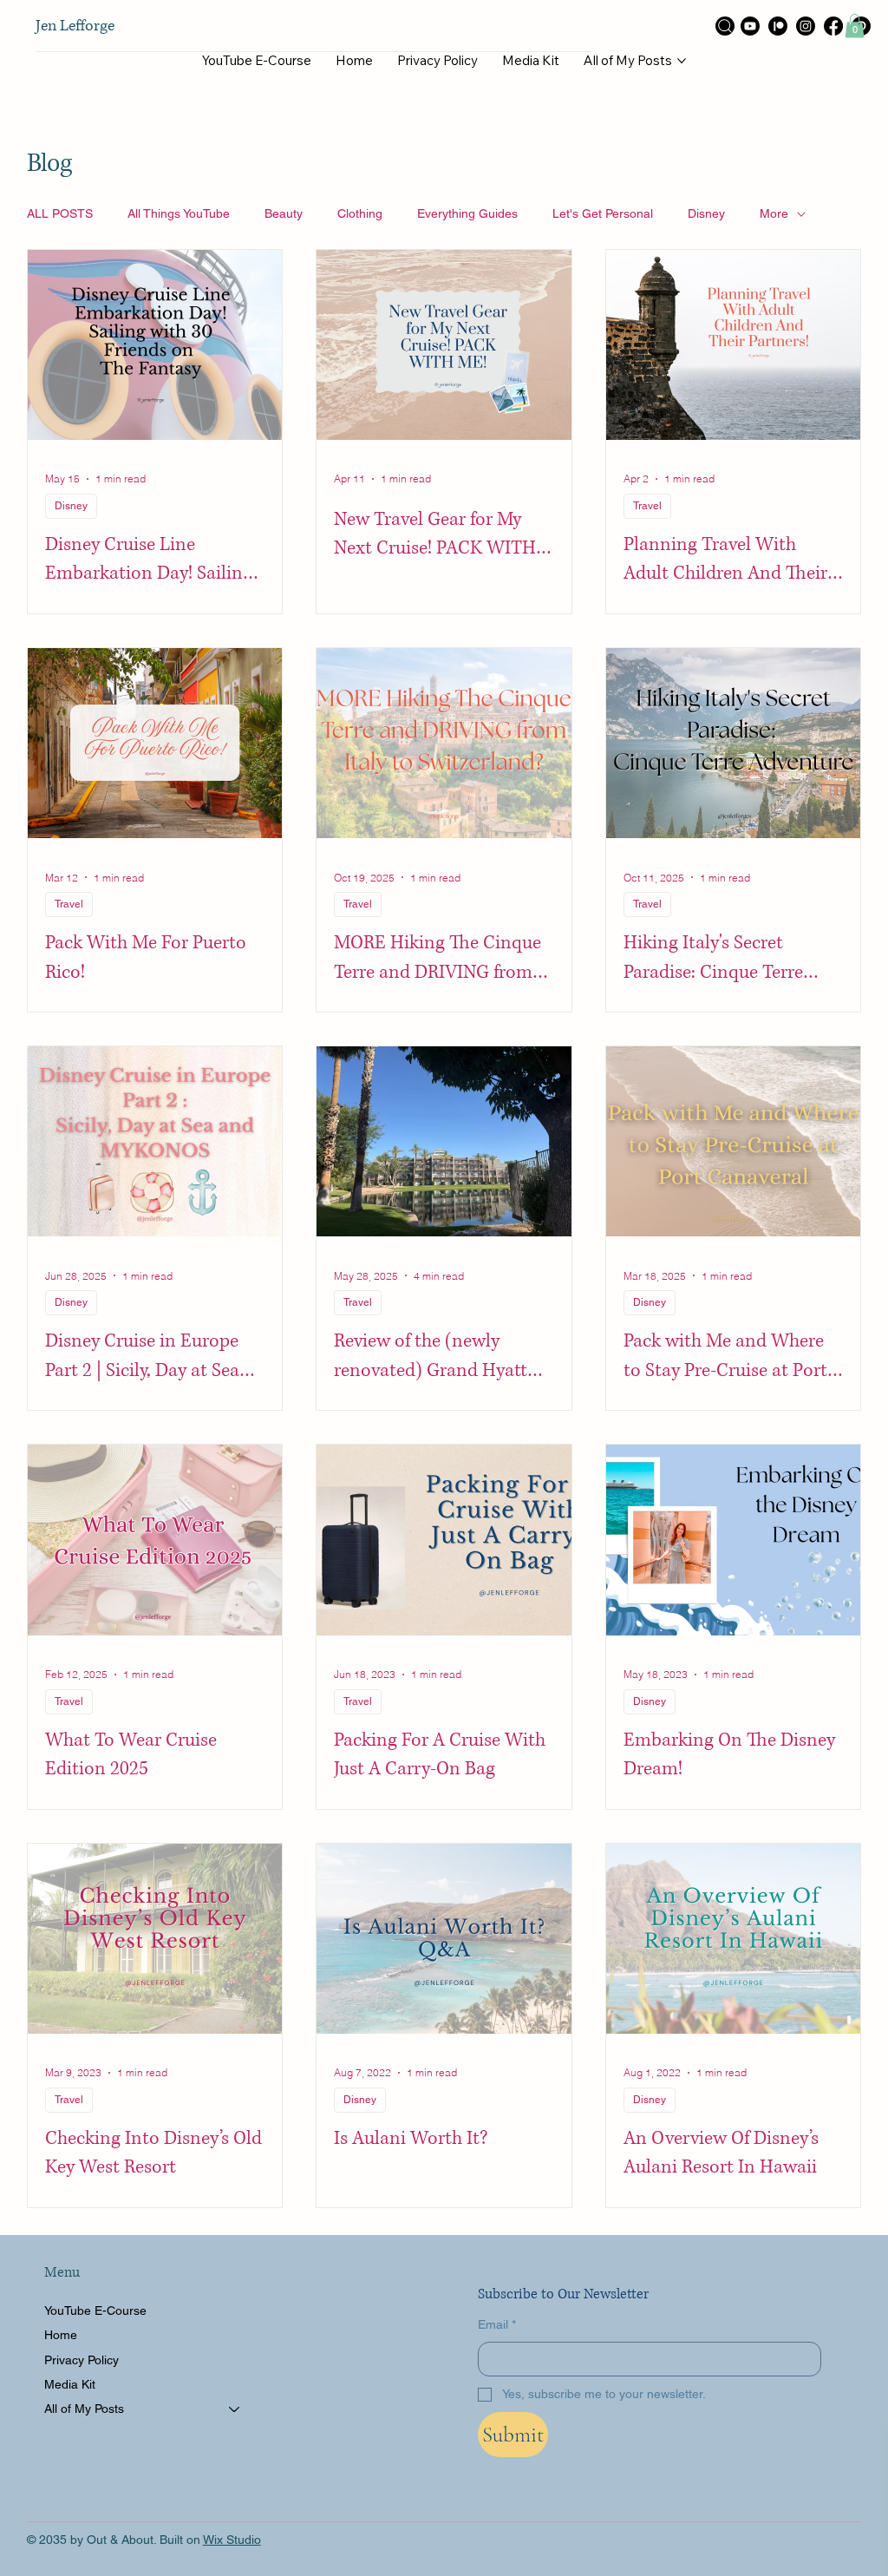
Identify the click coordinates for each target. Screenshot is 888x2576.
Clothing (360, 213)
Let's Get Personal (603, 213)
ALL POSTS (60, 213)
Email (497, 2324)
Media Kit (70, 2384)
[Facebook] (833, 26)
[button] (855, 26)
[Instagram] (806, 26)
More (774, 213)
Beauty (284, 213)
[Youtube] (750, 26)
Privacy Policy (82, 2360)
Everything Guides (467, 213)
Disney (706, 213)
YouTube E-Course (95, 2311)
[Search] (725, 26)
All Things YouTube (179, 213)
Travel (647, 506)
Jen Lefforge (75, 26)
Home (61, 2335)
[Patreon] (778, 26)
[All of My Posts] (235, 2409)
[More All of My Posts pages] (682, 61)
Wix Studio (232, 2540)
